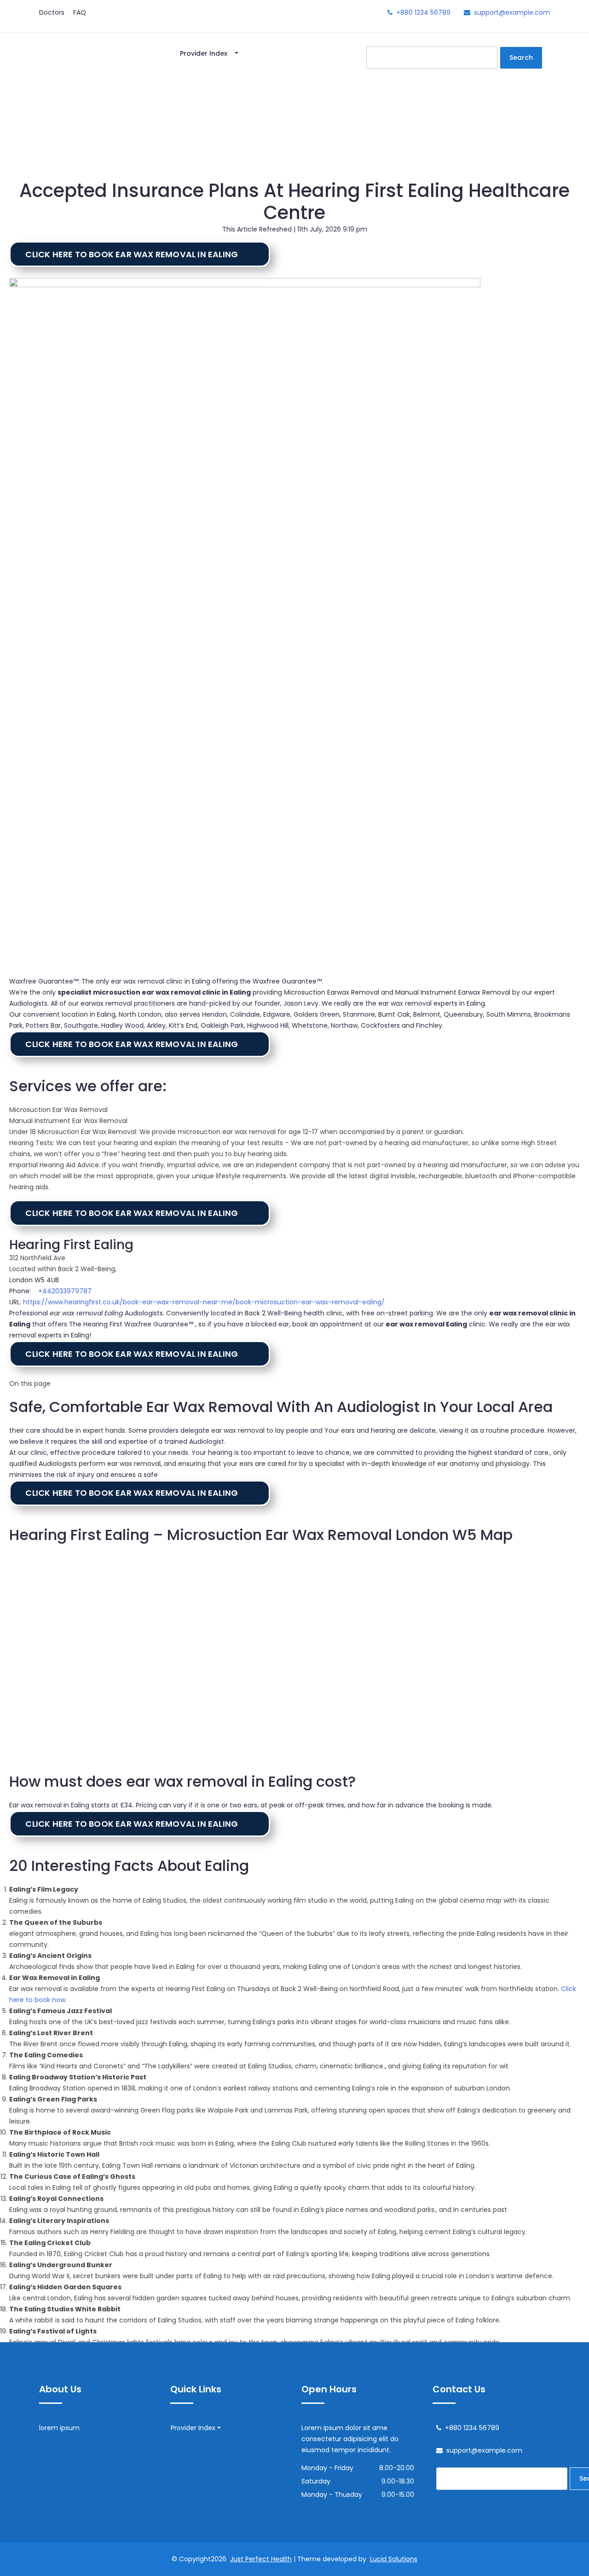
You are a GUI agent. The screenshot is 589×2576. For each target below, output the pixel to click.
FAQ (80, 12)
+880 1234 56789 (423, 12)
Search (521, 58)
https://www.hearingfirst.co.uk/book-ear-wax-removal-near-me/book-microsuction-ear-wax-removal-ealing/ (204, 1302)
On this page (30, 1384)
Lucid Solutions (394, 2559)
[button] (140, 254)
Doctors (52, 12)
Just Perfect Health (261, 2559)
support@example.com (512, 12)
